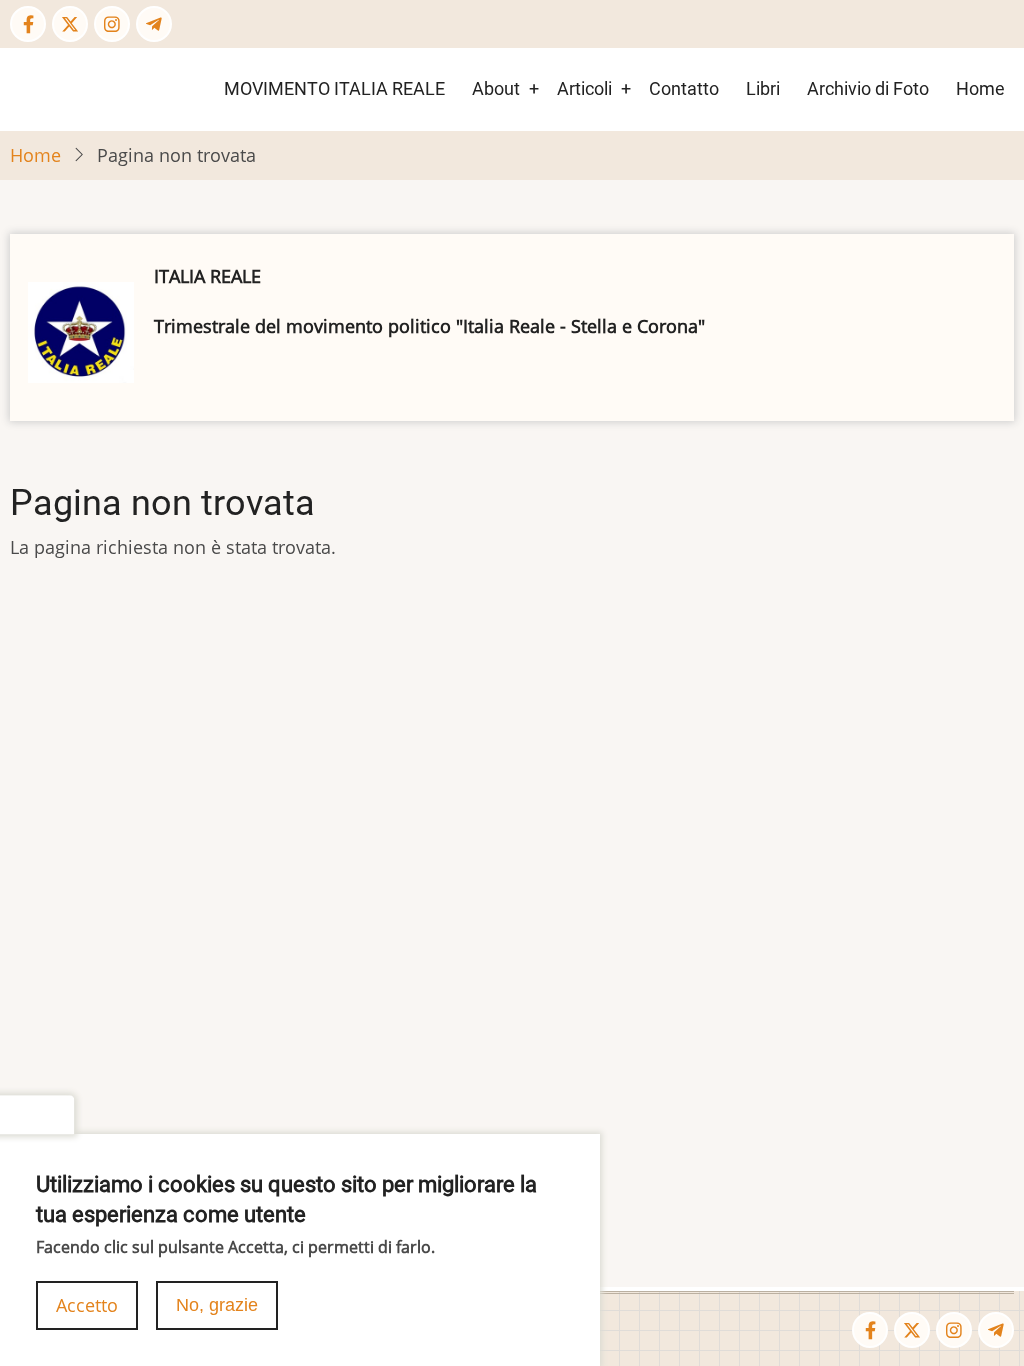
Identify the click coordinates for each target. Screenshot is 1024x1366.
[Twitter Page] (70, 24)
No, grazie (217, 1305)
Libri (763, 88)
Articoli (584, 88)
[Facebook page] (28, 24)
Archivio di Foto (868, 88)
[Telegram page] (154, 24)
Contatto (684, 88)
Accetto (87, 1305)
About (496, 88)
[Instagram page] (112, 24)
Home (980, 88)
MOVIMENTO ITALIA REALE (334, 88)
